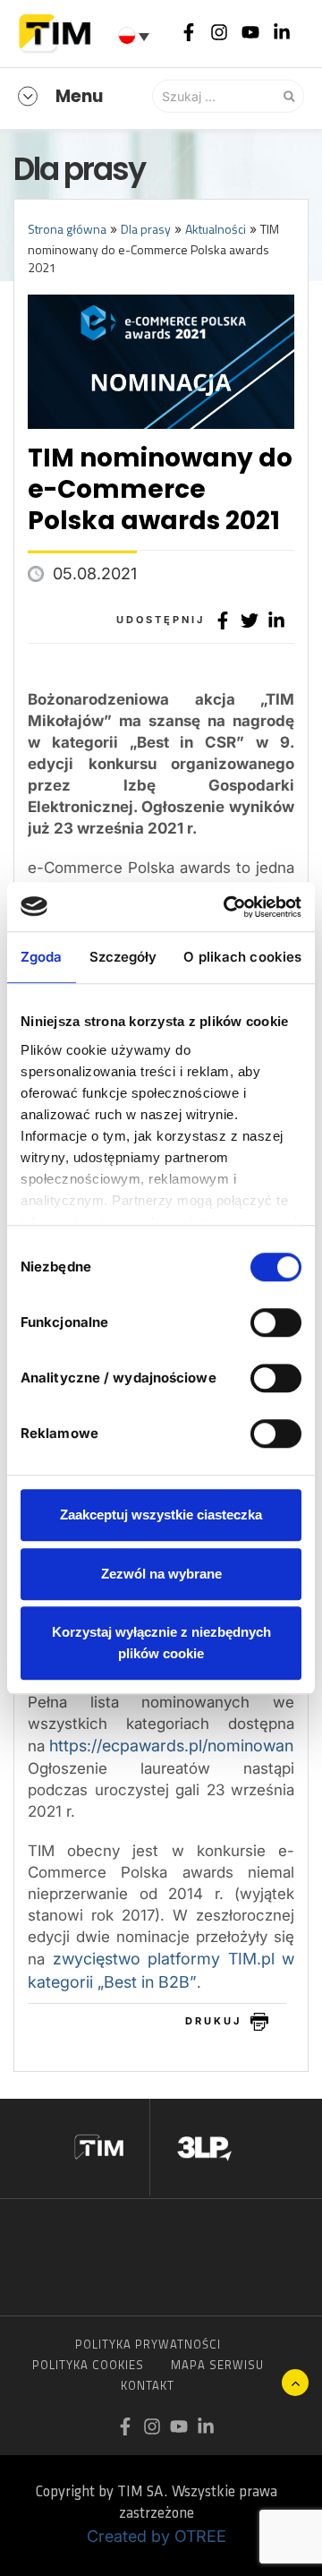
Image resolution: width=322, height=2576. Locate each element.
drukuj (213, 2021)
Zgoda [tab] (42, 957)
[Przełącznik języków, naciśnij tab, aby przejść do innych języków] (136, 36)
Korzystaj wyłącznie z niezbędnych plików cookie (161, 1643)
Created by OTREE (157, 2536)
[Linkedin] (282, 31)
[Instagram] (219, 31)
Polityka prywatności (148, 2344)
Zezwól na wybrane (161, 1574)
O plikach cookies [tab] (242, 957)
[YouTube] (250, 31)
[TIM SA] (59, 31)
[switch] (276, 1322)
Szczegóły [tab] (123, 957)
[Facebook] (189, 31)
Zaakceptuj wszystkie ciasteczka (161, 1515)
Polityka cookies (88, 2365)
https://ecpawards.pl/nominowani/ (176, 1746)
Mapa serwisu (217, 2365)
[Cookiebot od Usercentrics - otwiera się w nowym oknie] (227, 907)
